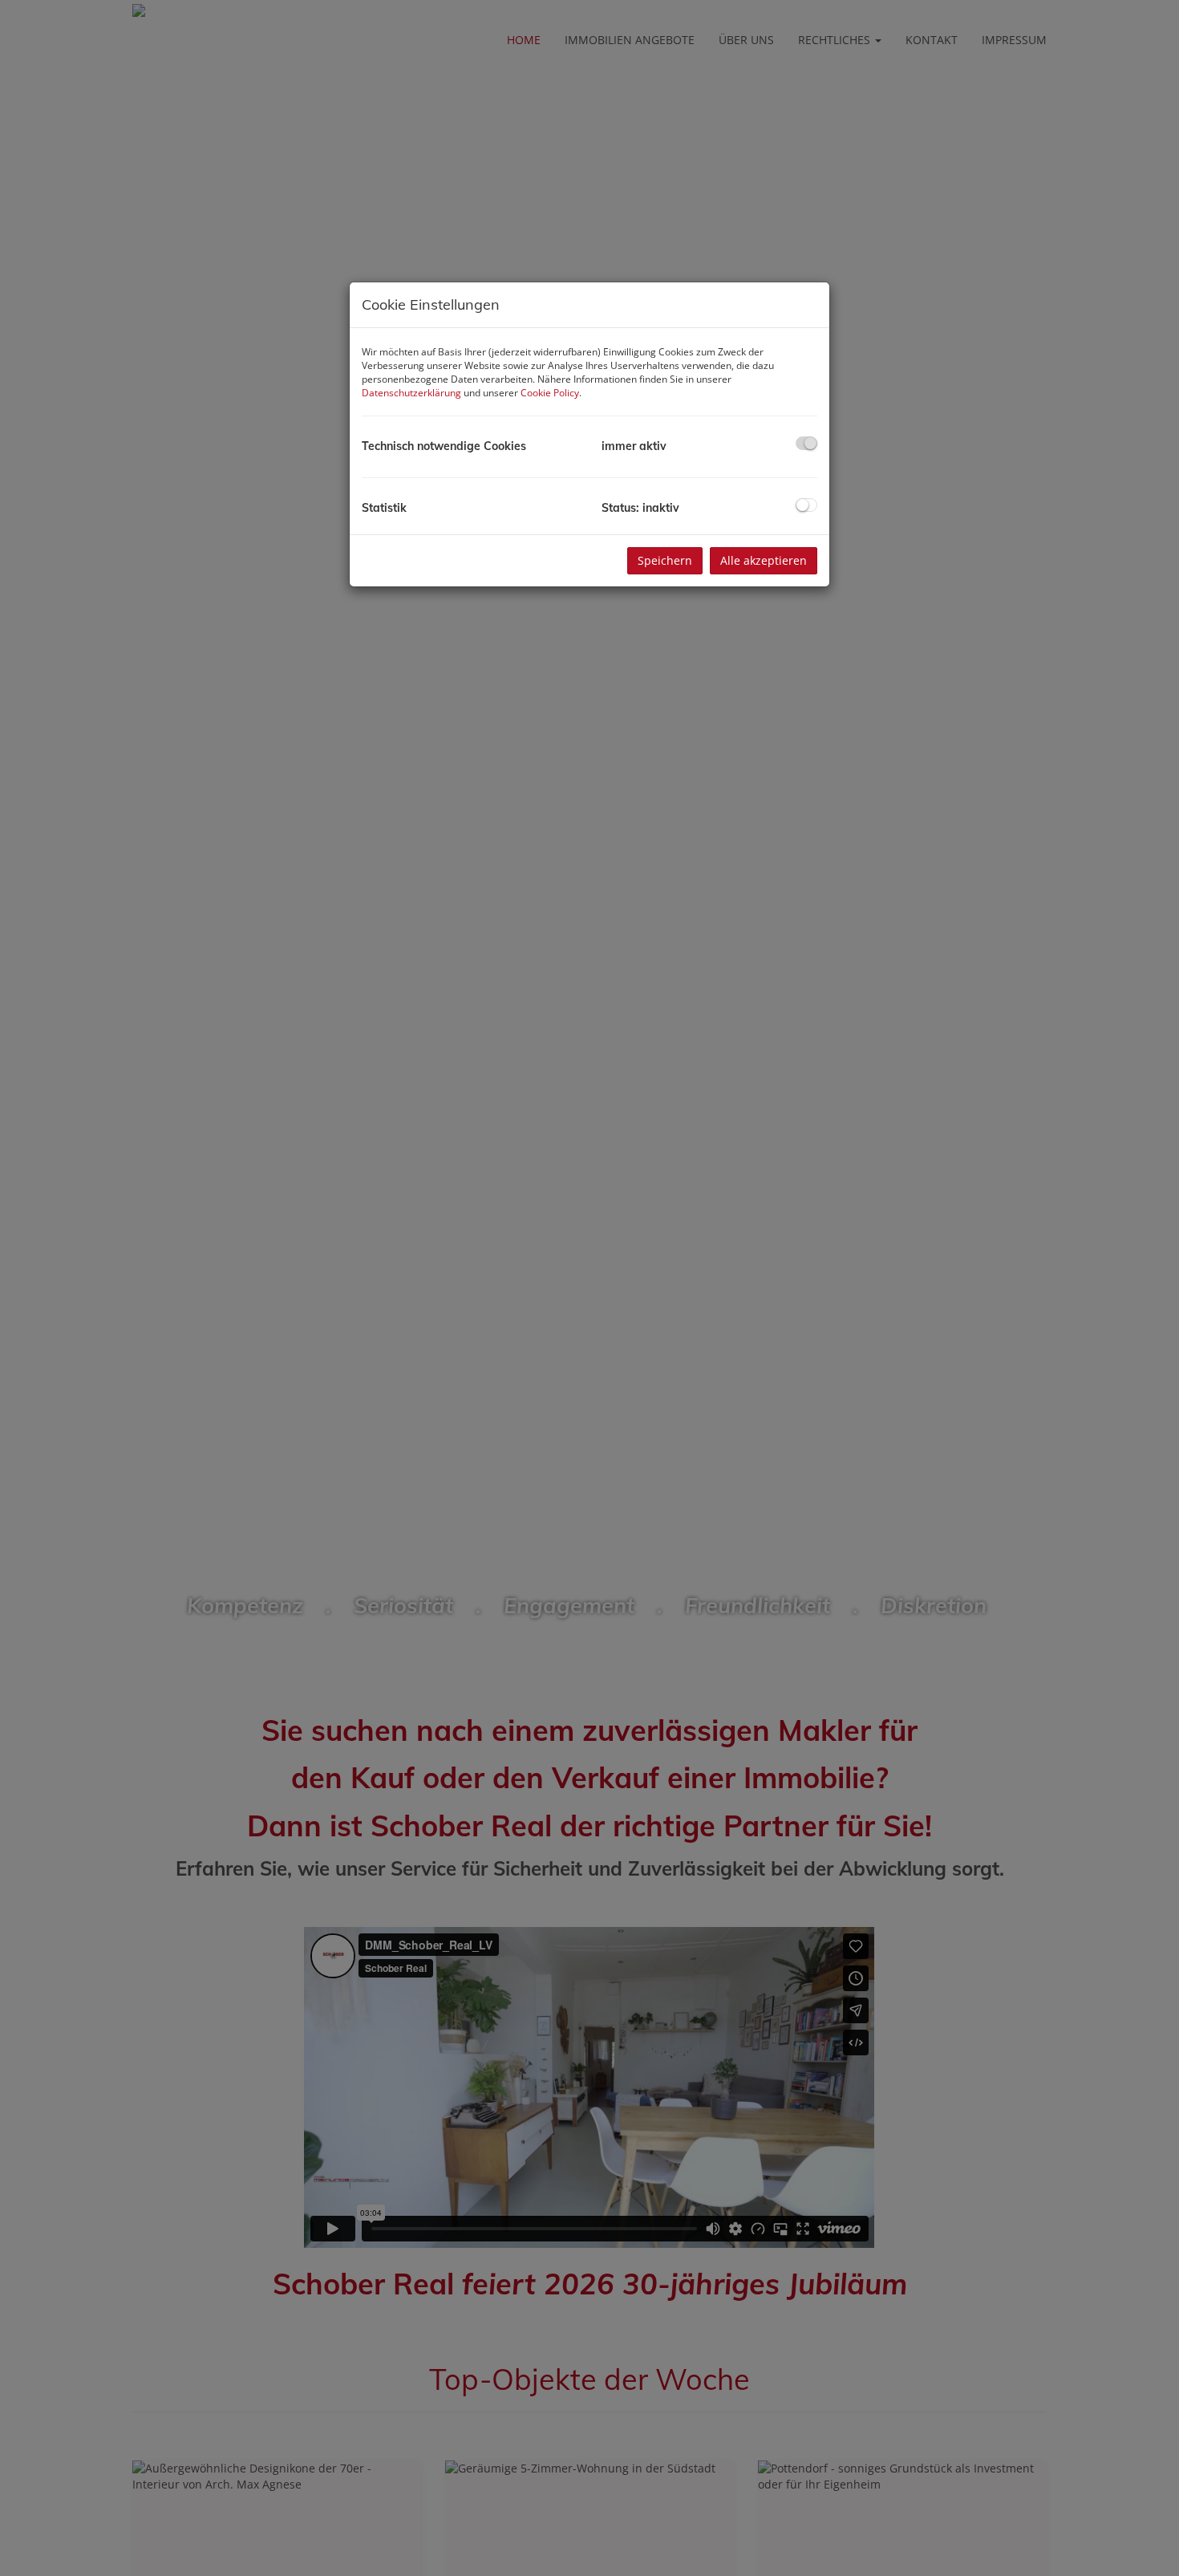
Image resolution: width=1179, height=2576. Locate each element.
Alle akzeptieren (764, 560)
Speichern (665, 560)
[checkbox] (806, 443)
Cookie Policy (550, 393)
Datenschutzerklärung (411, 393)
